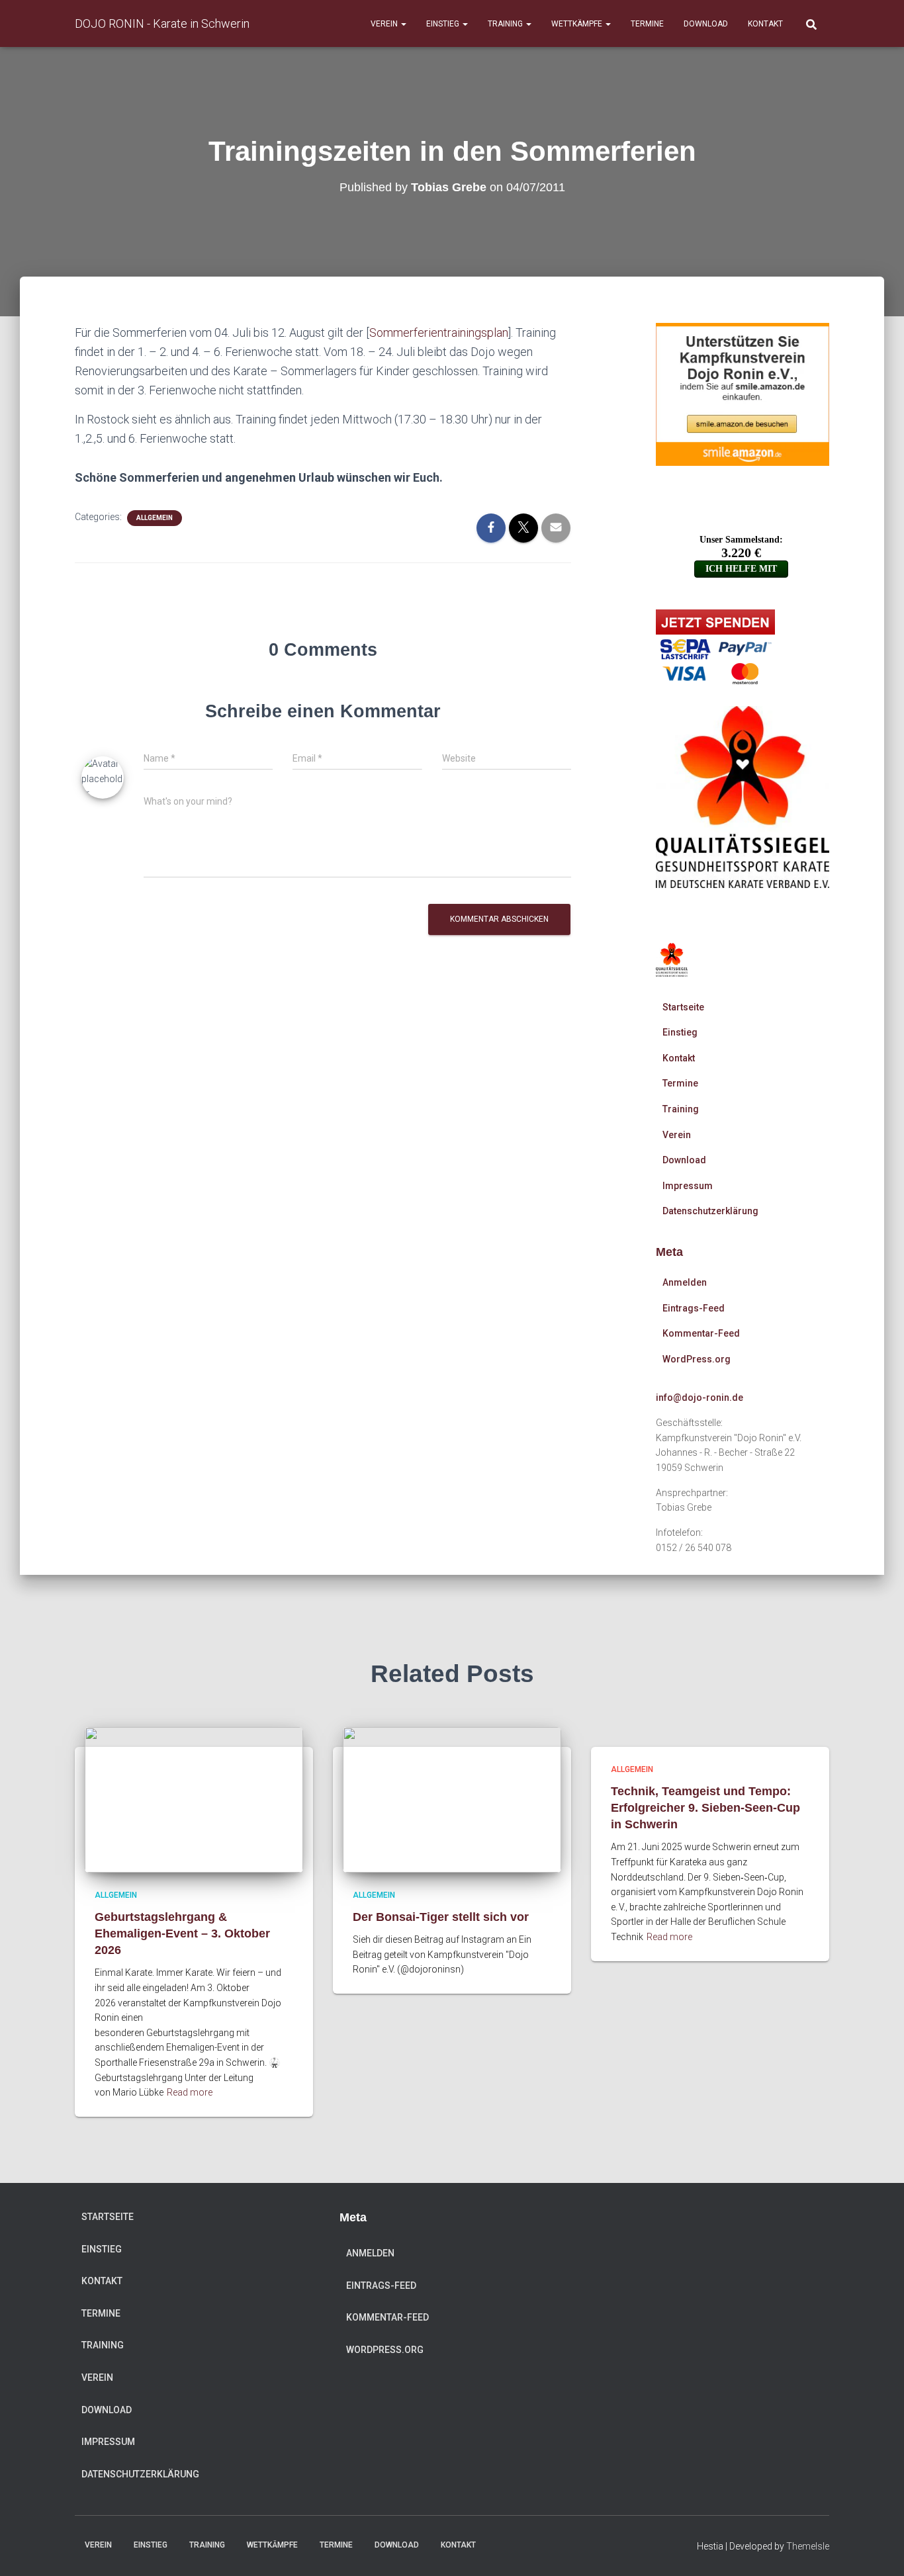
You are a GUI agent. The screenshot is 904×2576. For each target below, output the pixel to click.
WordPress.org (697, 1359)
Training (506, 24)
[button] (403, 24)
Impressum (688, 1186)
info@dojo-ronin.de (700, 1398)
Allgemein (155, 518)
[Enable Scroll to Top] (878, 2550)
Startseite (683, 1007)
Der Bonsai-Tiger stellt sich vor (441, 1917)
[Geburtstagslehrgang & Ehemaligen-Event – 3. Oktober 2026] (194, 1799)
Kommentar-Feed (701, 1333)
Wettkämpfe (578, 24)
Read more (190, 2092)
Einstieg (444, 24)
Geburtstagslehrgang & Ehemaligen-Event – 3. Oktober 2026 (182, 1933)
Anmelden (685, 1282)
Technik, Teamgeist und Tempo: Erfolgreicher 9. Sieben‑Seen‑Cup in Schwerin (705, 1808)
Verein (385, 24)
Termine (647, 24)
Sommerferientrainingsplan (439, 333)
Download (706, 24)
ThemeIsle (808, 2546)
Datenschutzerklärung (710, 1211)
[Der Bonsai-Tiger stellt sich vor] (452, 1799)
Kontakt (765, 24)
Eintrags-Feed (694, 1308)
